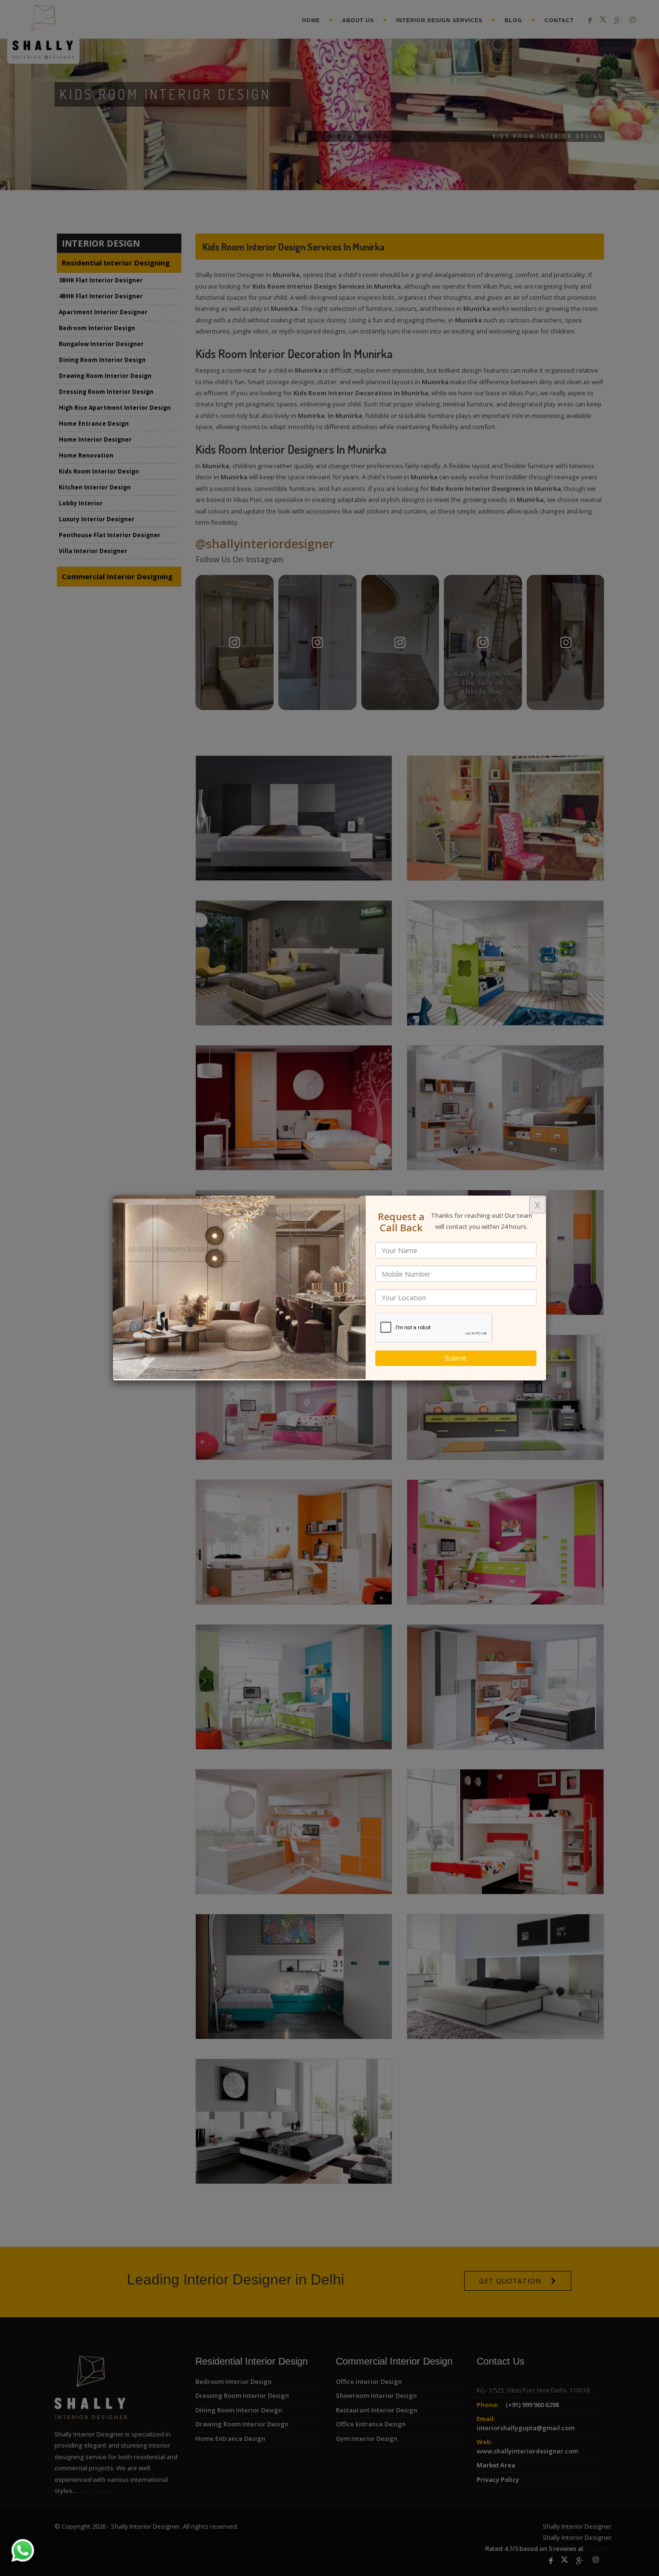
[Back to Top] (632, 2549)
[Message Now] (11, 2539)
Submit (456, 1358)
